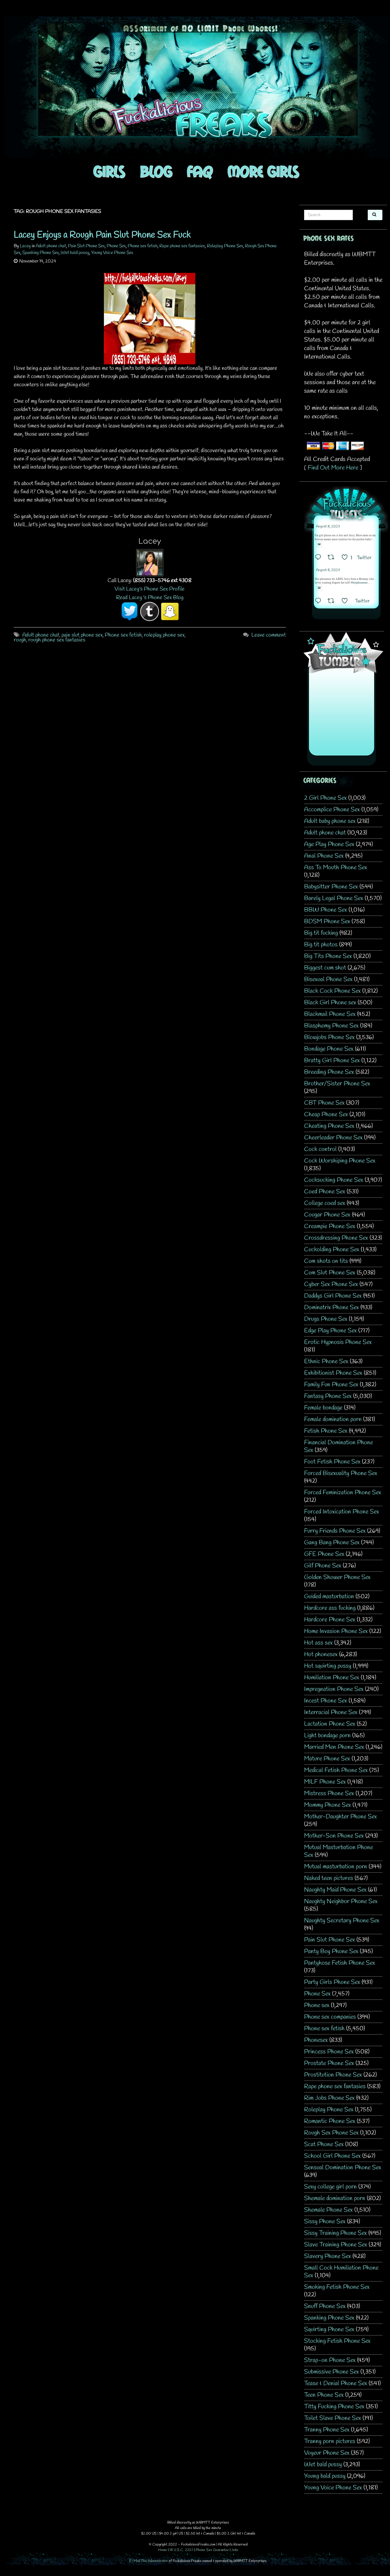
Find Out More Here (333, 468)
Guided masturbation (329, 1597)
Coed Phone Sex (325, 1192)
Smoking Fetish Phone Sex (337, 2287)
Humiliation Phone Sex (332, 1678)
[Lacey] (150, 562)
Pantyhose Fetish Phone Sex (340, 1963)
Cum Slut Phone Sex (330, 1273)
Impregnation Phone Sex (334, 1689)
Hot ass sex (318, 1643)
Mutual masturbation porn (336, 1867)
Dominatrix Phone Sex (331, 1308)
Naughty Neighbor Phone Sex (341, 1901)
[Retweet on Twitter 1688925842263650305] (333, 558)
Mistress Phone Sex (329, 1794)
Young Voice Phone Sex (112, 253)
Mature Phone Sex (327, 1759)
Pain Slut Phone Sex (86, 246)
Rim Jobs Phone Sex (329, 2098)
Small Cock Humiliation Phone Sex (341, 2272)
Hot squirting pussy (328, 1666)
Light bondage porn (327, 1736)
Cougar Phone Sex (327, 1215)
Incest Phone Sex (326, 1701)
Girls (109, 171)
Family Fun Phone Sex (331, 1385)
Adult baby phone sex (330, 821)
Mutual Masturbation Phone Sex (339, 1851)
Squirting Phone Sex (329, 2329)
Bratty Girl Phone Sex (332, 1061)
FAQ (200, 171)
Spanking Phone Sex (41, 253)
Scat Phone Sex (324, 2144)
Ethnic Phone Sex (326, 1361)
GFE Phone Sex (324, 1554)
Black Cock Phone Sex (332, 991)
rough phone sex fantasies (57, 640)
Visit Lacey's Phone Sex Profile (150, 589)
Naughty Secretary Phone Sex (342, 1921)
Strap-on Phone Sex (330, 2360)
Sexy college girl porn (330, 2187)
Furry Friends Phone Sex (335, 1531)
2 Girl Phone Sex (325, 798)
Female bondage (323, 1408)
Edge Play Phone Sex (330, 1331)
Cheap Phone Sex (326, 1115)
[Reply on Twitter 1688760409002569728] (320, 602)
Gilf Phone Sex (323, 1566)
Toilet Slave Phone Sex (333, 2418)
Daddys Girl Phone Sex (333, 1296)
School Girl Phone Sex (332, 2156)
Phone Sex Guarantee (212, 2550)
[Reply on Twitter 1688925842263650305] (320, 558)
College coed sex (325, 1203)
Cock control (320, 1149)
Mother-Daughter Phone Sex (340, 1817)
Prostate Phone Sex (329, 2063)
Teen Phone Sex (324, 2395)
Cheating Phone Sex (329, 1126)
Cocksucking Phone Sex (334, 1180)
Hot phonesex (321, 1654)
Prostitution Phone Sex (333, 2075)
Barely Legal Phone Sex (334, 898)
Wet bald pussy (75, 253)
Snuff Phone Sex (325, 2306)
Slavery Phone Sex (328, 2256)
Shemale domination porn (335, 2198)
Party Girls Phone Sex (332, 1982)
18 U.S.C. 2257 (181, 2550)
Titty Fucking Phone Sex (334, 2407)
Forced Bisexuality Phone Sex (341, 1473)
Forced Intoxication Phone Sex (342, 1512)
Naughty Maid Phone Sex (335, 1890)
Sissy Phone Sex (325, 2222)
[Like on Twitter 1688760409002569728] (347, 602)
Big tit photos (321, 945)
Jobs (235, 2550)
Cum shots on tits (326, 1261)
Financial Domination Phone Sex (339, 1446)
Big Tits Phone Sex (328, 956)
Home (163, 2550)
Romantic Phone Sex (330, 2121)
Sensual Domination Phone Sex (343, 2168)
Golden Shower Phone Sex (337, 1577)
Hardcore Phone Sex (330, 1620)
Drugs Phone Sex (326, 1319)
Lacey (25, 246)
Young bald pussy (325, 2476)
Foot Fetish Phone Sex (332, 1462)
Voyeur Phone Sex (327, 2453)
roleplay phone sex (164, 635)
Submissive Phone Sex (331, 2372)
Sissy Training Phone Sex (335, 2233)
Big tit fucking (321, 933)
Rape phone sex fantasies (182, 246)
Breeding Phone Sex (329, 1072)
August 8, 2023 (328, 527)
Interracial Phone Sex (331, 1712)
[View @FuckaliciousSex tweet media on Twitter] (319, 544)
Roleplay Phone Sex (225, 246)
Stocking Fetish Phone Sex (337, 2341)
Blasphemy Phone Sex (331, 1026)
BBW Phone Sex (326, 910)
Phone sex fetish (143, 246)
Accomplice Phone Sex (332, 810)
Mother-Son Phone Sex (334, 1836)
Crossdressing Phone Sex (336, 1238)
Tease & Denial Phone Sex (336, 2383)
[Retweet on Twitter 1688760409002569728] (333, 602)
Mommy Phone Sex (328, 1805)
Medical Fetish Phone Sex (336, 1770)
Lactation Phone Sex (330, 1724)
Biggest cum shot (325, 968)
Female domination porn (333, 1419)
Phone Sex (116, 246)
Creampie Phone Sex (330, 1226)
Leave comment (269, 635)
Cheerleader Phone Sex (333, 1138)
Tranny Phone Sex (327, 2430)
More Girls (263, 171)
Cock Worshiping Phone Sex (340, 1161)
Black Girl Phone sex (330, 1003)
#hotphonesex (359, 583)
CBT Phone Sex (324, 1103)
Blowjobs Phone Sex (329, 1037)
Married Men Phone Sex (334, 1747)
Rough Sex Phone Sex (331, 2133)
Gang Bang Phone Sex (332, 1543)
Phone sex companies (330, 2017)
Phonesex (316, 2040)
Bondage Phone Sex (329, 1049)
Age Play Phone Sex (329, 844)
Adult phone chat (51, 246)
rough (20, 640)
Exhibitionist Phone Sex (333, 1373)
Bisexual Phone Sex (328, 979)
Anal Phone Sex (324, 856)
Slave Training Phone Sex (336, 2245)
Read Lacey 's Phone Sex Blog (150, 598)
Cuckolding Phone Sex (332, 1250)
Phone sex (317, 2005)
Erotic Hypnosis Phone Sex (338, 1342)
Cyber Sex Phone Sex (331, 1284)
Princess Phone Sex (329, 2052)
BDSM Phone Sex (327, 922)
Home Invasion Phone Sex (336, 1631)
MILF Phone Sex (325, 1782)
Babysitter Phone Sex (331, 887)
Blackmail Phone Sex (330, 1014)
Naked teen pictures (329, 1878)
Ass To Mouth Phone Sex (336, 868)
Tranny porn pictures (330, 2441)
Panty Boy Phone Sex (331, 1951)
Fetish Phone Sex (326, 1431)
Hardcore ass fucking (330, 1608)
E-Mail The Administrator (149, 2561)
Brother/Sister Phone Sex (337, 1084)
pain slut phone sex (82, 635)
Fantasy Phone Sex (328, 1396)
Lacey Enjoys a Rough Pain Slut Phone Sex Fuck (102, 235)
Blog (156, 171)
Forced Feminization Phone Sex (343, 1493)
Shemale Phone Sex (328, 2210)
